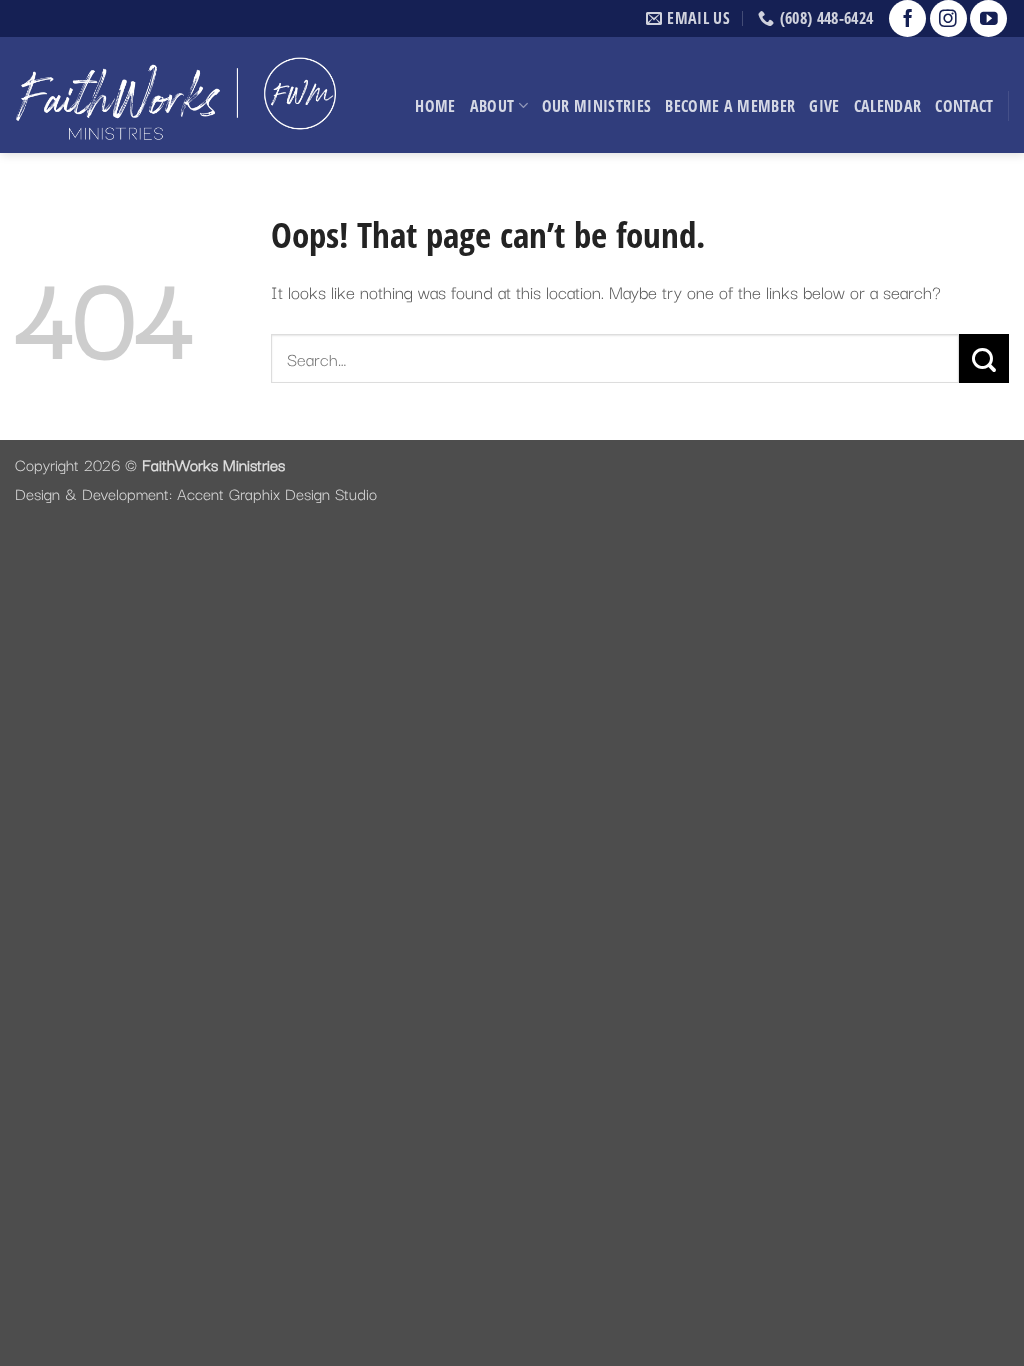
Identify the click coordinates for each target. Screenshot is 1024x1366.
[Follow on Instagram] (948, 18)
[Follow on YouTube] (988, 18)
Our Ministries (597, 106)
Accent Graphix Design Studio (277, 493)
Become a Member (730, 106)
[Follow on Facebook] (907, 18)
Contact (964, 106)
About (492, 106)
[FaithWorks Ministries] (175, 94)
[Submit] (984, 358)
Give (824, 106)
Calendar (888, 106)
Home (435, 106)
